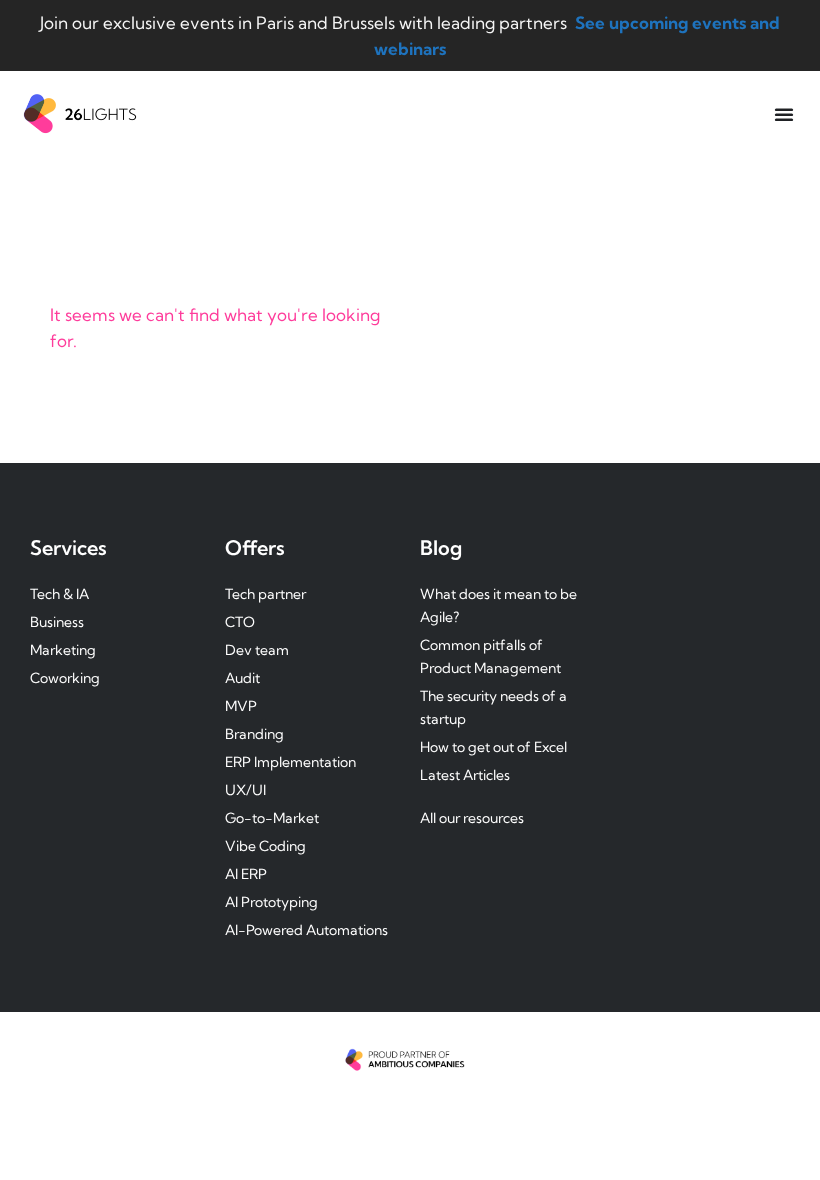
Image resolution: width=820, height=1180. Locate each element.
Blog (441, 547)
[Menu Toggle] (784, 114)
